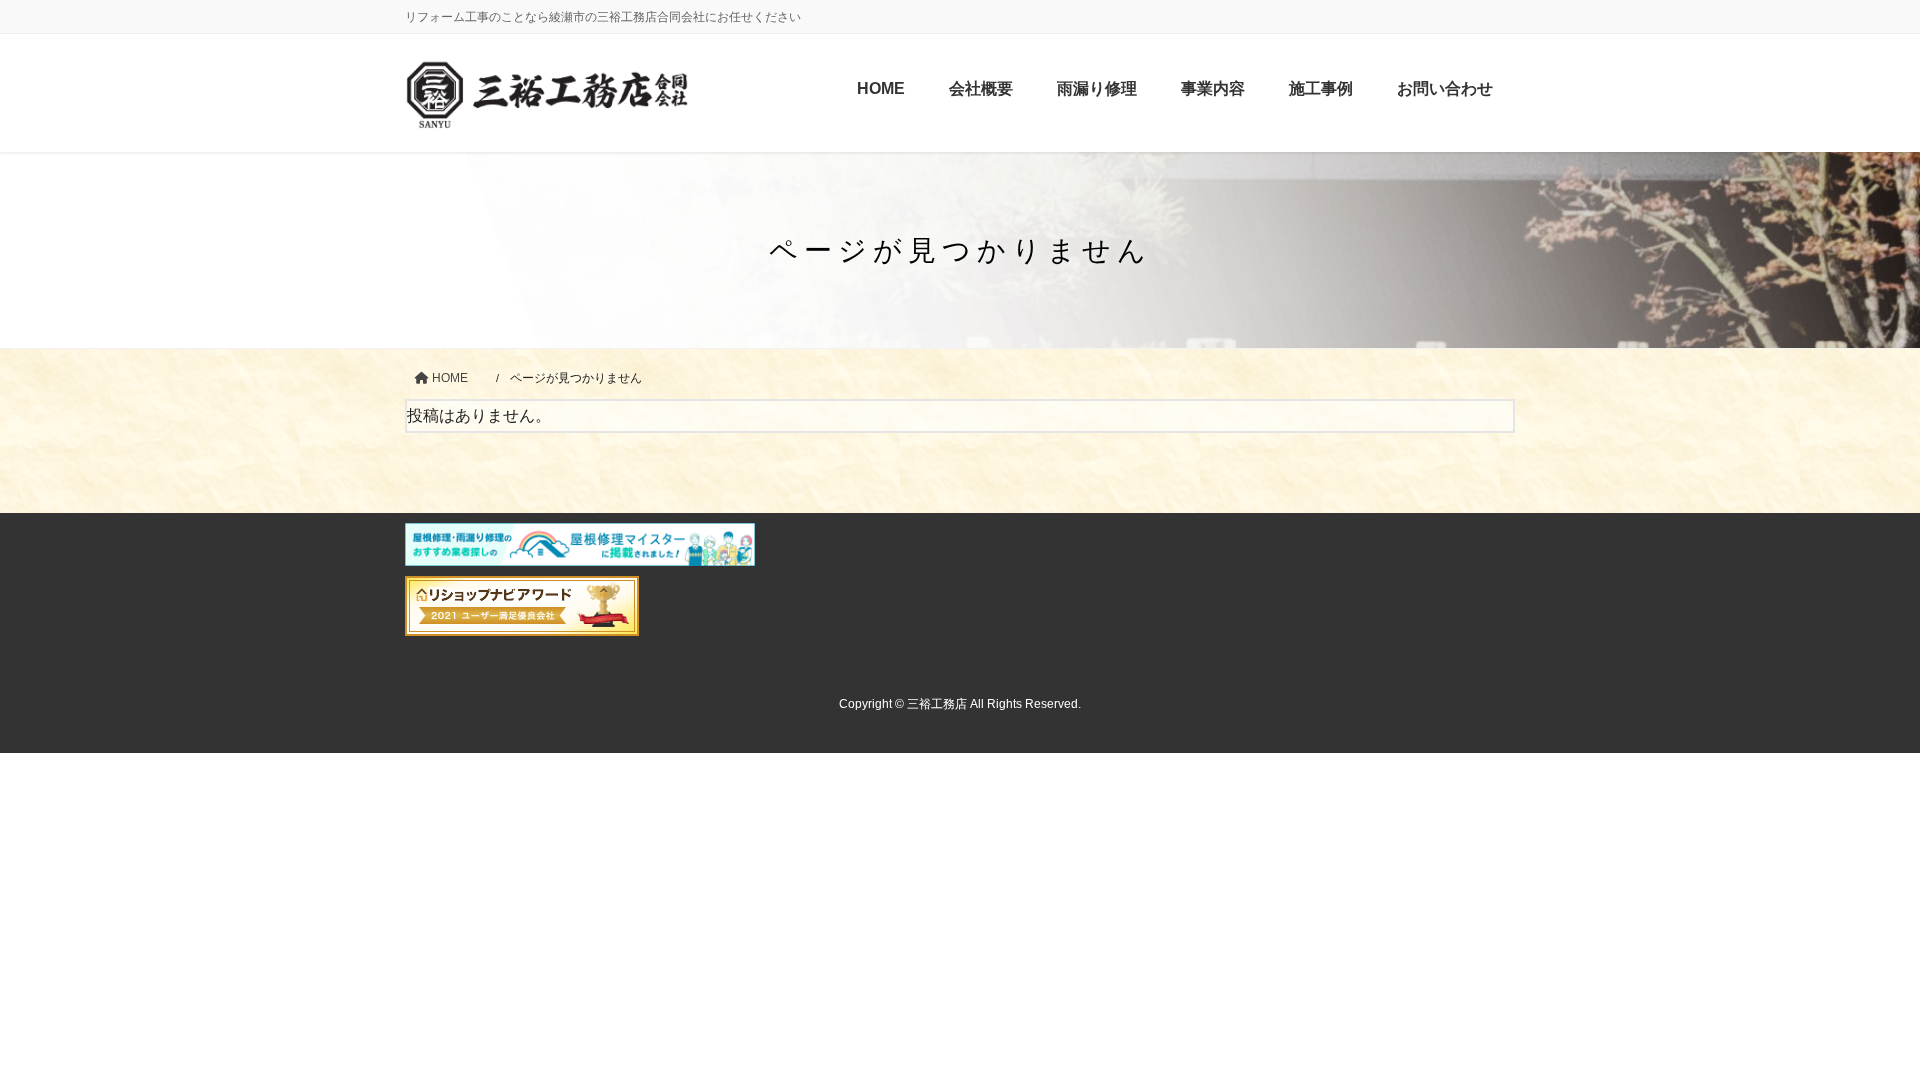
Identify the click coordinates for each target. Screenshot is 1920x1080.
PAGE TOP (1858, 1030)
